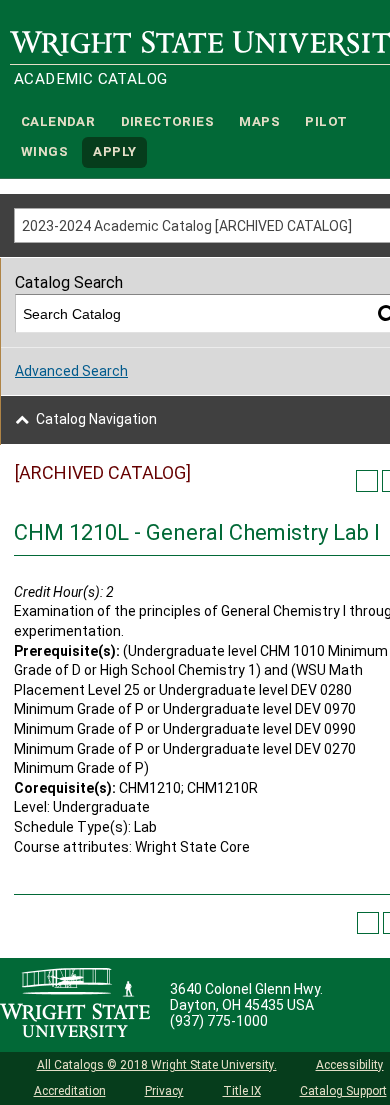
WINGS (44, 152)
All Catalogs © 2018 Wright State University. (157, 1065)
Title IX (242, 1091)
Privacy (164, 1091)
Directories (167, 121)
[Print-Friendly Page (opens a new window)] (367, 481)
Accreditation (70, 1091)
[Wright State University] (75, 1005)
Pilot (326, 121)
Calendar (58, 121)
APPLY (114, 152)
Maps (259, 121)
